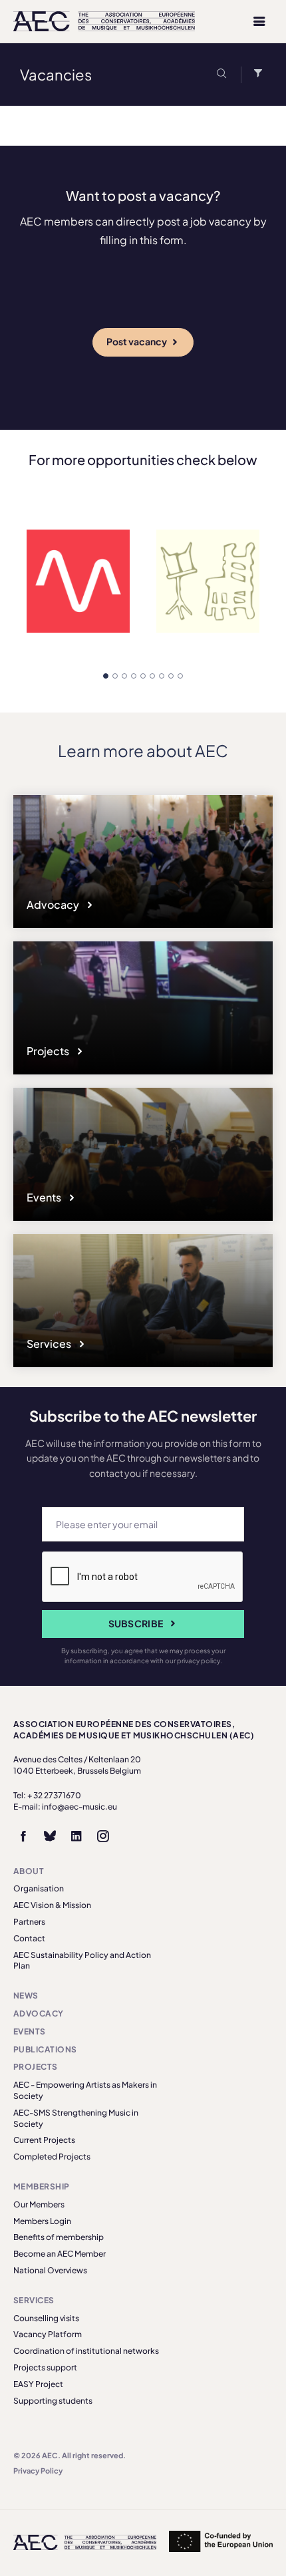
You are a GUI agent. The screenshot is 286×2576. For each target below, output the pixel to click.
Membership (42, 2186)
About (29, 1871)
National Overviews (50, 2270)
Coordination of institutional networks (86, 2351)
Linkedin (76, 1836)
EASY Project (38, 2384)
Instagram (103, 1836)
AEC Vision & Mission (52, 1905)
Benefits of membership (59, 2237)
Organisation (39, 1888)
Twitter (50, 1836)
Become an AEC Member (60, 2254)
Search (224, 75)
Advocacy (54, 904)
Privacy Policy (38, 2471)
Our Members (39, 2204)
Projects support (45, 2367)
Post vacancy (137, 341)
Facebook (23, 1836)
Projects (49, 1051)
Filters (255, 75)
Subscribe (136, 1623)
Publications (45, 2049)
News (26, 1996)
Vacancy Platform (48, 2334)
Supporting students (53, 2401)
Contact (29, 1938)
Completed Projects (52, 2157)
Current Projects (44, 2140)
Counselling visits (46, 2318)
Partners (29, 1922)
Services (50, 1344)
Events (45, 1197)
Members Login (42, 2221)
